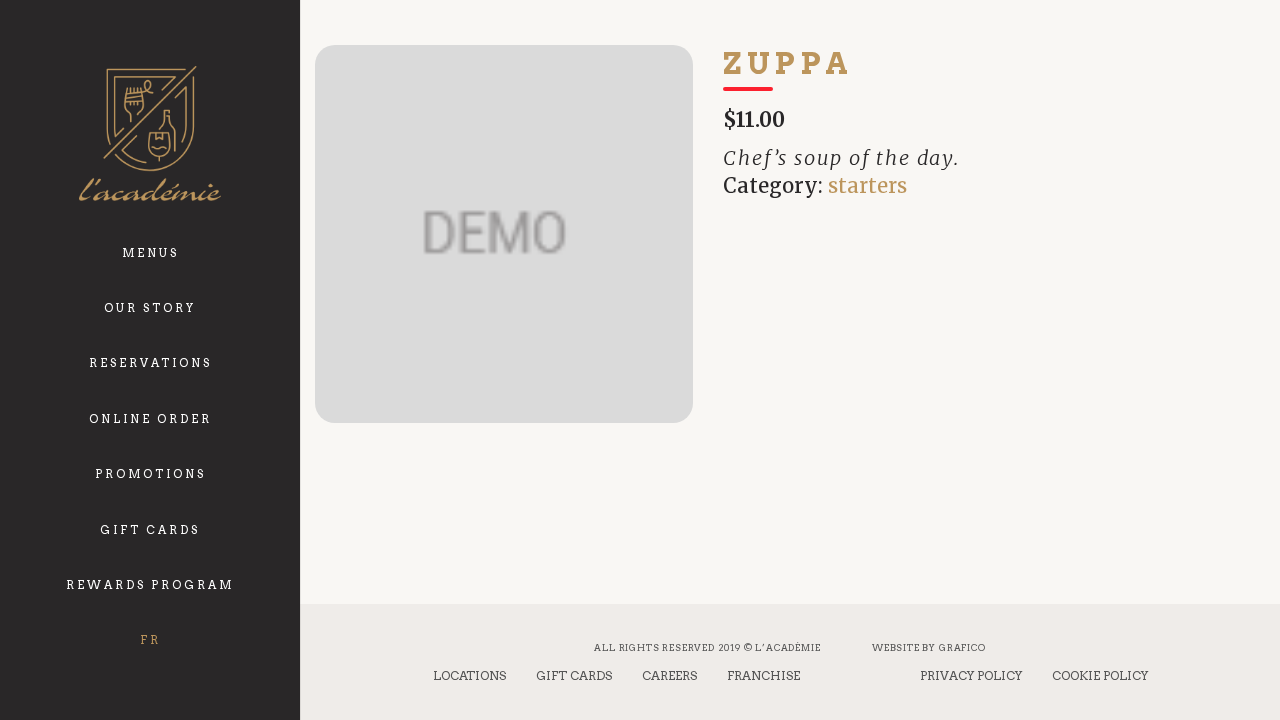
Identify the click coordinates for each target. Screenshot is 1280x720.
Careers (669, 675)
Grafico (962, 647)
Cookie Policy (1100, 675)
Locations (469, 675)
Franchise (763, 675)
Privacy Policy (971, 675)
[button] (188, 239)
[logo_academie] (149, 133)
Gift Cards (574, 675)
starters (867, 185)
